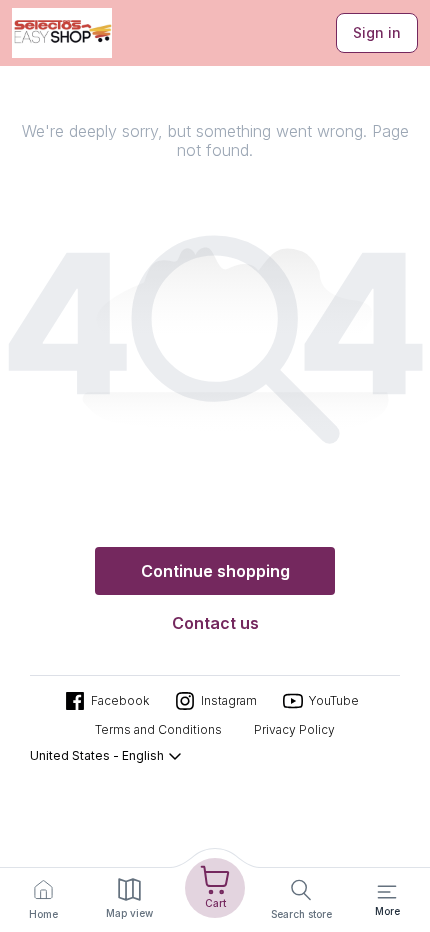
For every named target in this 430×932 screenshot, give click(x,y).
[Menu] (387, 892)
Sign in (377, 32)
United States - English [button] (97, 755)
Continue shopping (215, 571)
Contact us (215, 623)
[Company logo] (62, 33)
